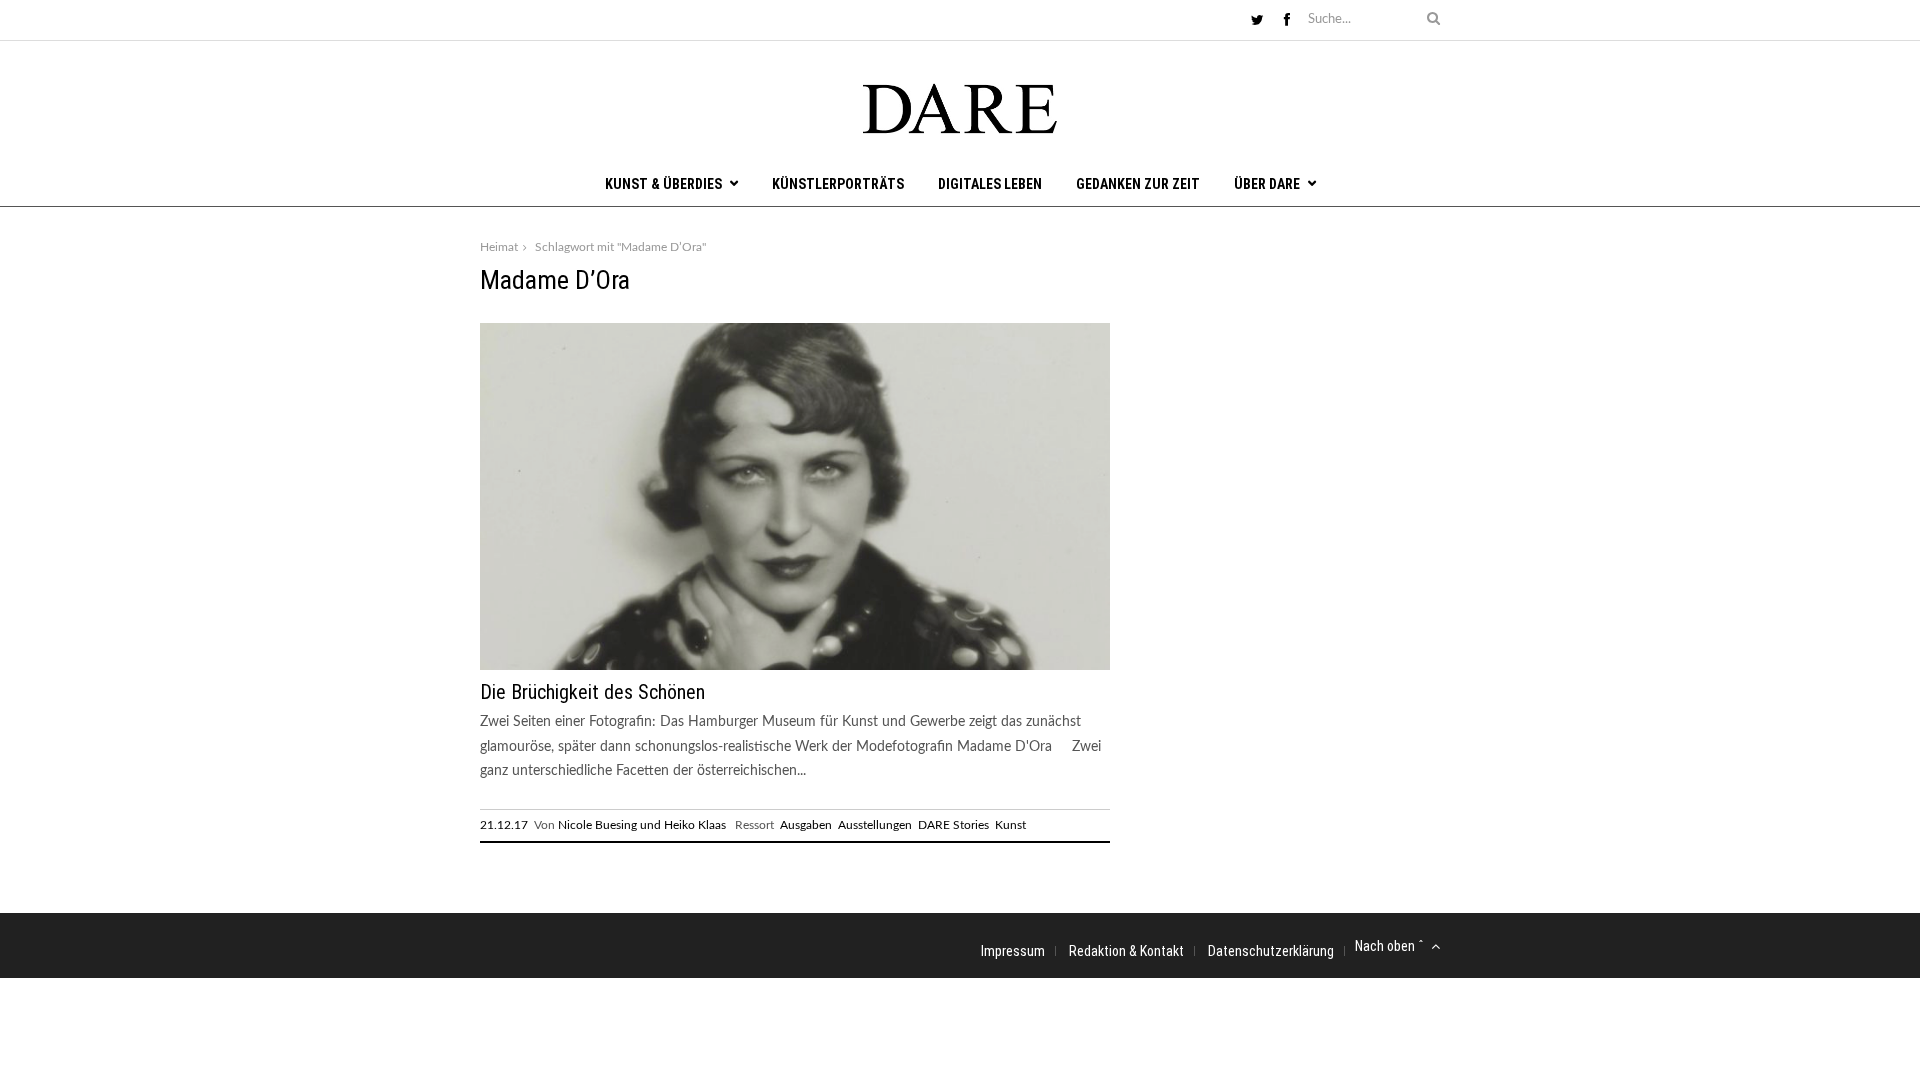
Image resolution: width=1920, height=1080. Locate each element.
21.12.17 (504, 825)
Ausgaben (806, 825)
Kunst (1010, 825)
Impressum (1013, 951)
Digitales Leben (990, 184)
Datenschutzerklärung (1271, 951)
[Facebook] (1287, 21)
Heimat (499, 247)
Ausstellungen (875, 825)
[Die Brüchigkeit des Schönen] (795, 666)
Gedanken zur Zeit (1138, 184)
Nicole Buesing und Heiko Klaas (642, 825)
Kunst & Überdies (663, 184)
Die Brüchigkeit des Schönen (592, 692)
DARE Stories (953, 825)
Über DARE (1267, 184)
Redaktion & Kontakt (1126, 951)
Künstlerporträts (838, 184)
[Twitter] (1257, 21)
